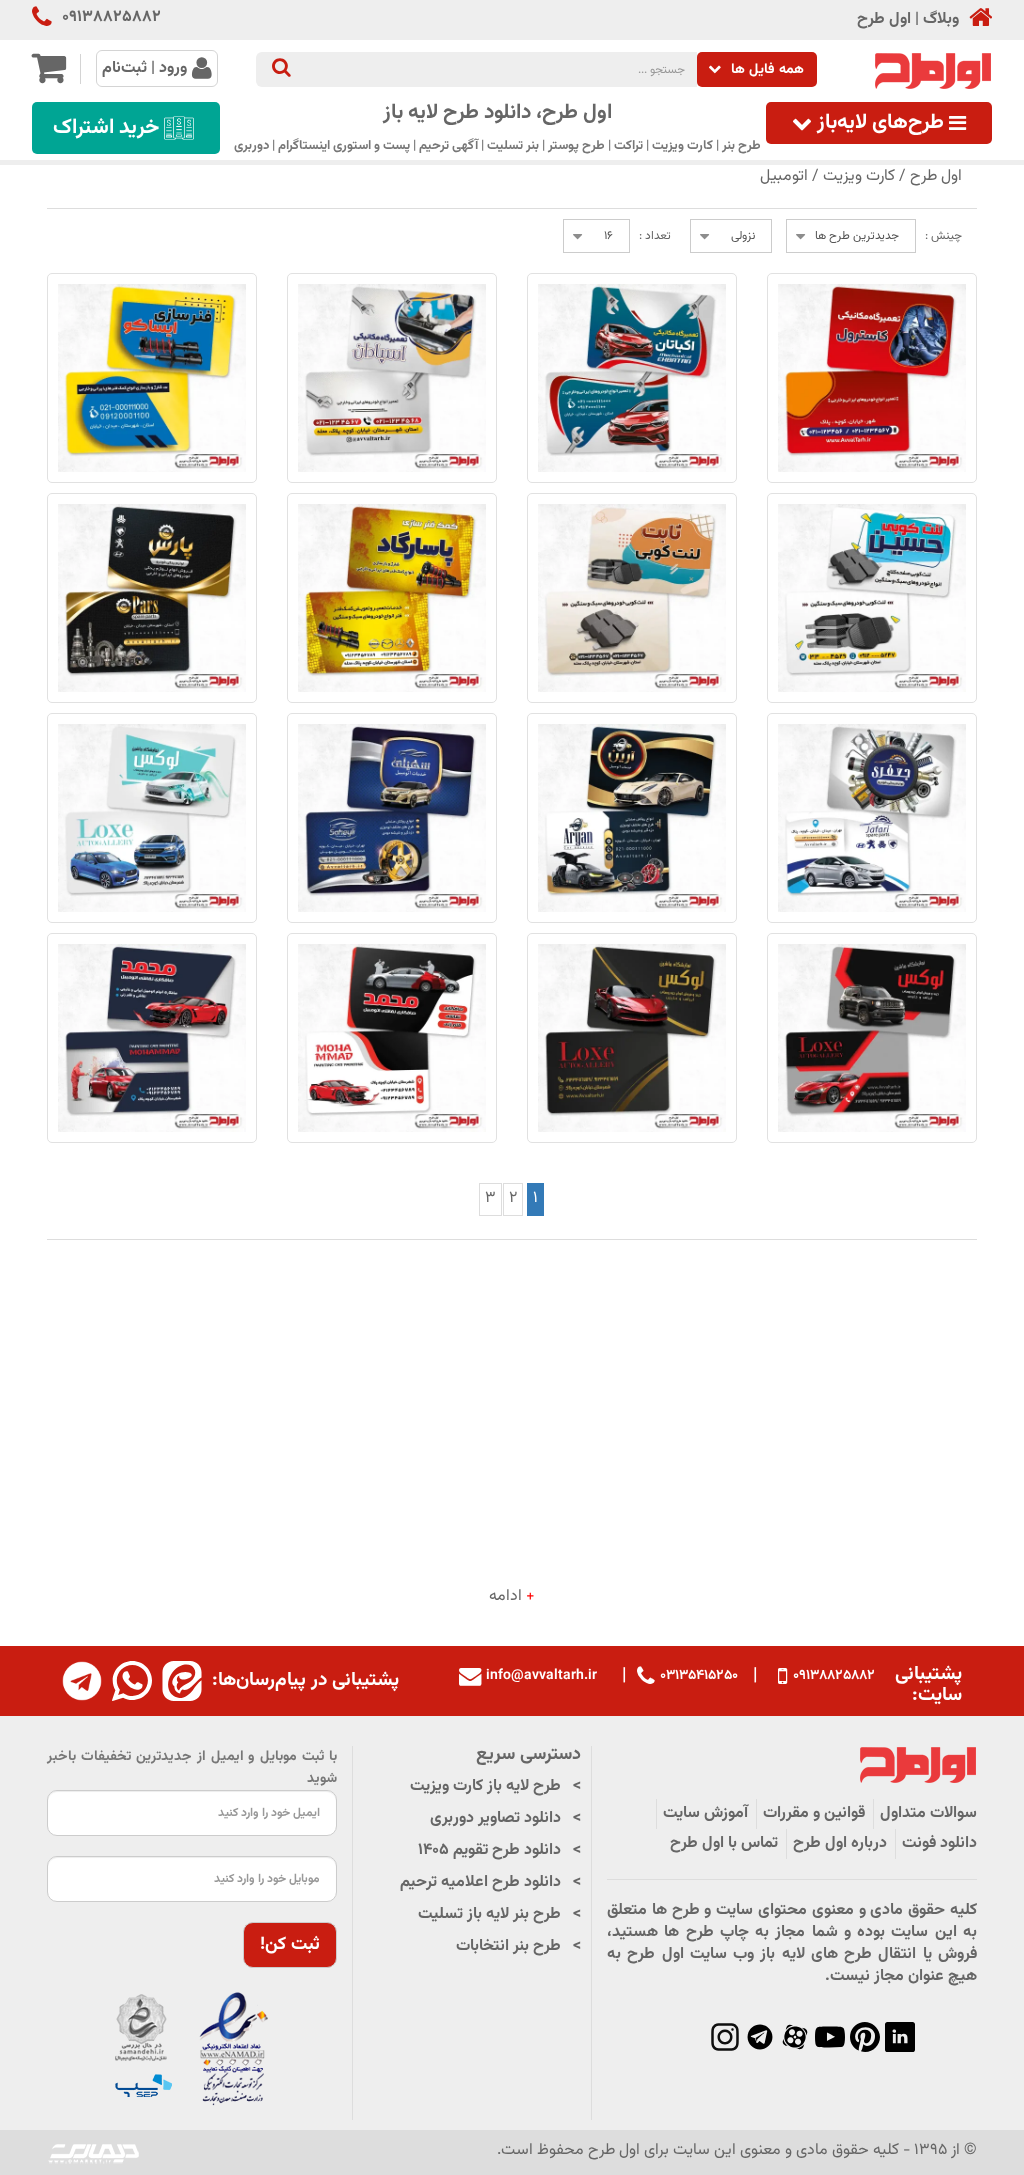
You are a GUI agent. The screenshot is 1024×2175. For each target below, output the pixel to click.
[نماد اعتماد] (192, 2049)
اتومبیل (784, 176)
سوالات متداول (928, 1813)
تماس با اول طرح (724, 1843)
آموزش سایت (705, 1813)
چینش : (943, 236)
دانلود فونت (939, 1843)
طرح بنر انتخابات (508, 1946)
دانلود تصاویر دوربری (495, 1818)
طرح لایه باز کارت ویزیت (485, 1786)
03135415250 (699, 1676)
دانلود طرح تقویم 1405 (489, 1850)
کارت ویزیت (859, 176)
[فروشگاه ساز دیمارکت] (94, 2152)
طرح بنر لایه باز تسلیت (489, 1914)
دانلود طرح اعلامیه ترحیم (480, 1882)
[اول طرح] (931, 71)
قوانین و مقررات (814, 1813)
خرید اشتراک (106, 128)
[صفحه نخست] (975, 19)
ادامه (512, 1597)
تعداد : (655, 236)
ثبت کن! (290, 1945)
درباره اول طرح (840, 1843)
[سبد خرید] (48, 76)
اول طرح (884, 20)
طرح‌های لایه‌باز (880, 123)
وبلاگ (941, 20)
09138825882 (111, 18)
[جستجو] (281, 69)
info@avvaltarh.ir (541, 1676)
